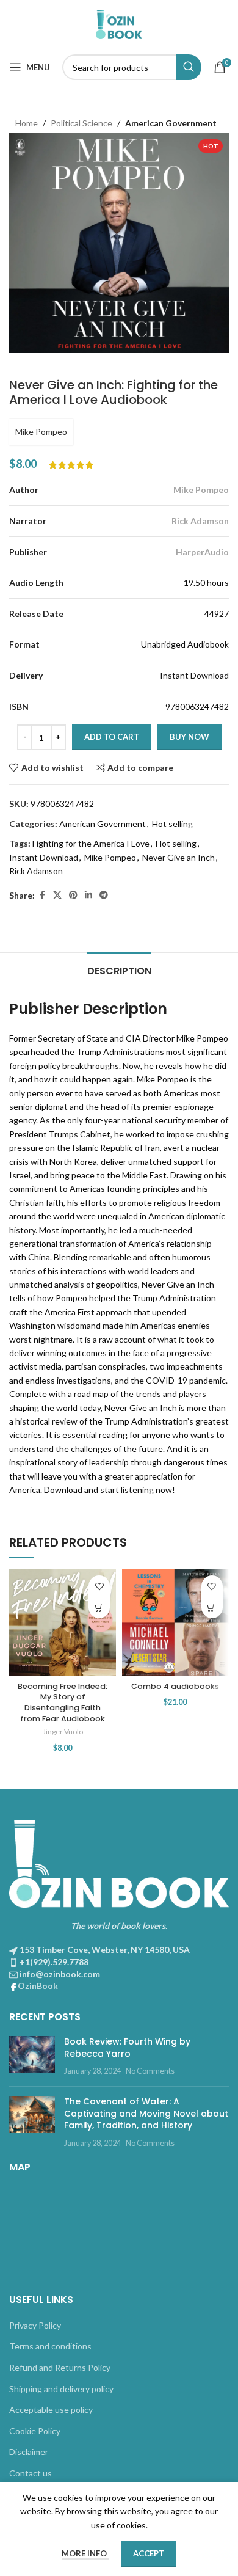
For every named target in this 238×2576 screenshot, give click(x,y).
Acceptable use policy (51, 2410)
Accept (149, 2553)
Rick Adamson (200, 521)
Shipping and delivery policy (61, 2389)
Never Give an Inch (179, 857)
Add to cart (112, 737)
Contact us (31, 2473)
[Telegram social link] (104, 895)
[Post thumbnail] (32, 2056)
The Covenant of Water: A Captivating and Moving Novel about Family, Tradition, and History (146, 2113)
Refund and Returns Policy (60, 2367)
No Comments (150, 2071)
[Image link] (119, 1862)
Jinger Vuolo (63, 1731)
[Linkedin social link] (88, 895)
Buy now (189, 737)
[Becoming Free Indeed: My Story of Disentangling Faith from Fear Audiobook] (63, 1623)
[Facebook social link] (42, 895)
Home (27, 123)
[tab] (119, 969)
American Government (171, 123)
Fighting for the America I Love (91, 843)
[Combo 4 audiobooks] (175, 1623)
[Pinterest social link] (73, 895)
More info (85, 2553)
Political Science (81, 123)
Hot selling (172, 824)
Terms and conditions (50, 2346)
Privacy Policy (35, 2325)
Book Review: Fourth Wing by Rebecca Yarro (127, 2048)
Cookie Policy (35, 2431)
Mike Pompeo (41, 432)
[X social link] (57, 895)
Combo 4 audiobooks (175, 1686)
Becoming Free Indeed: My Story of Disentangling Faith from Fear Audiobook (63, 1702)
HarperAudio (202, 552)
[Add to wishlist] (99, 1586)
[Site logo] (119, 24)
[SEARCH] (189, 67)
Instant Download (44, 857)
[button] (99, 1607)
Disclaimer (29, 2452)
